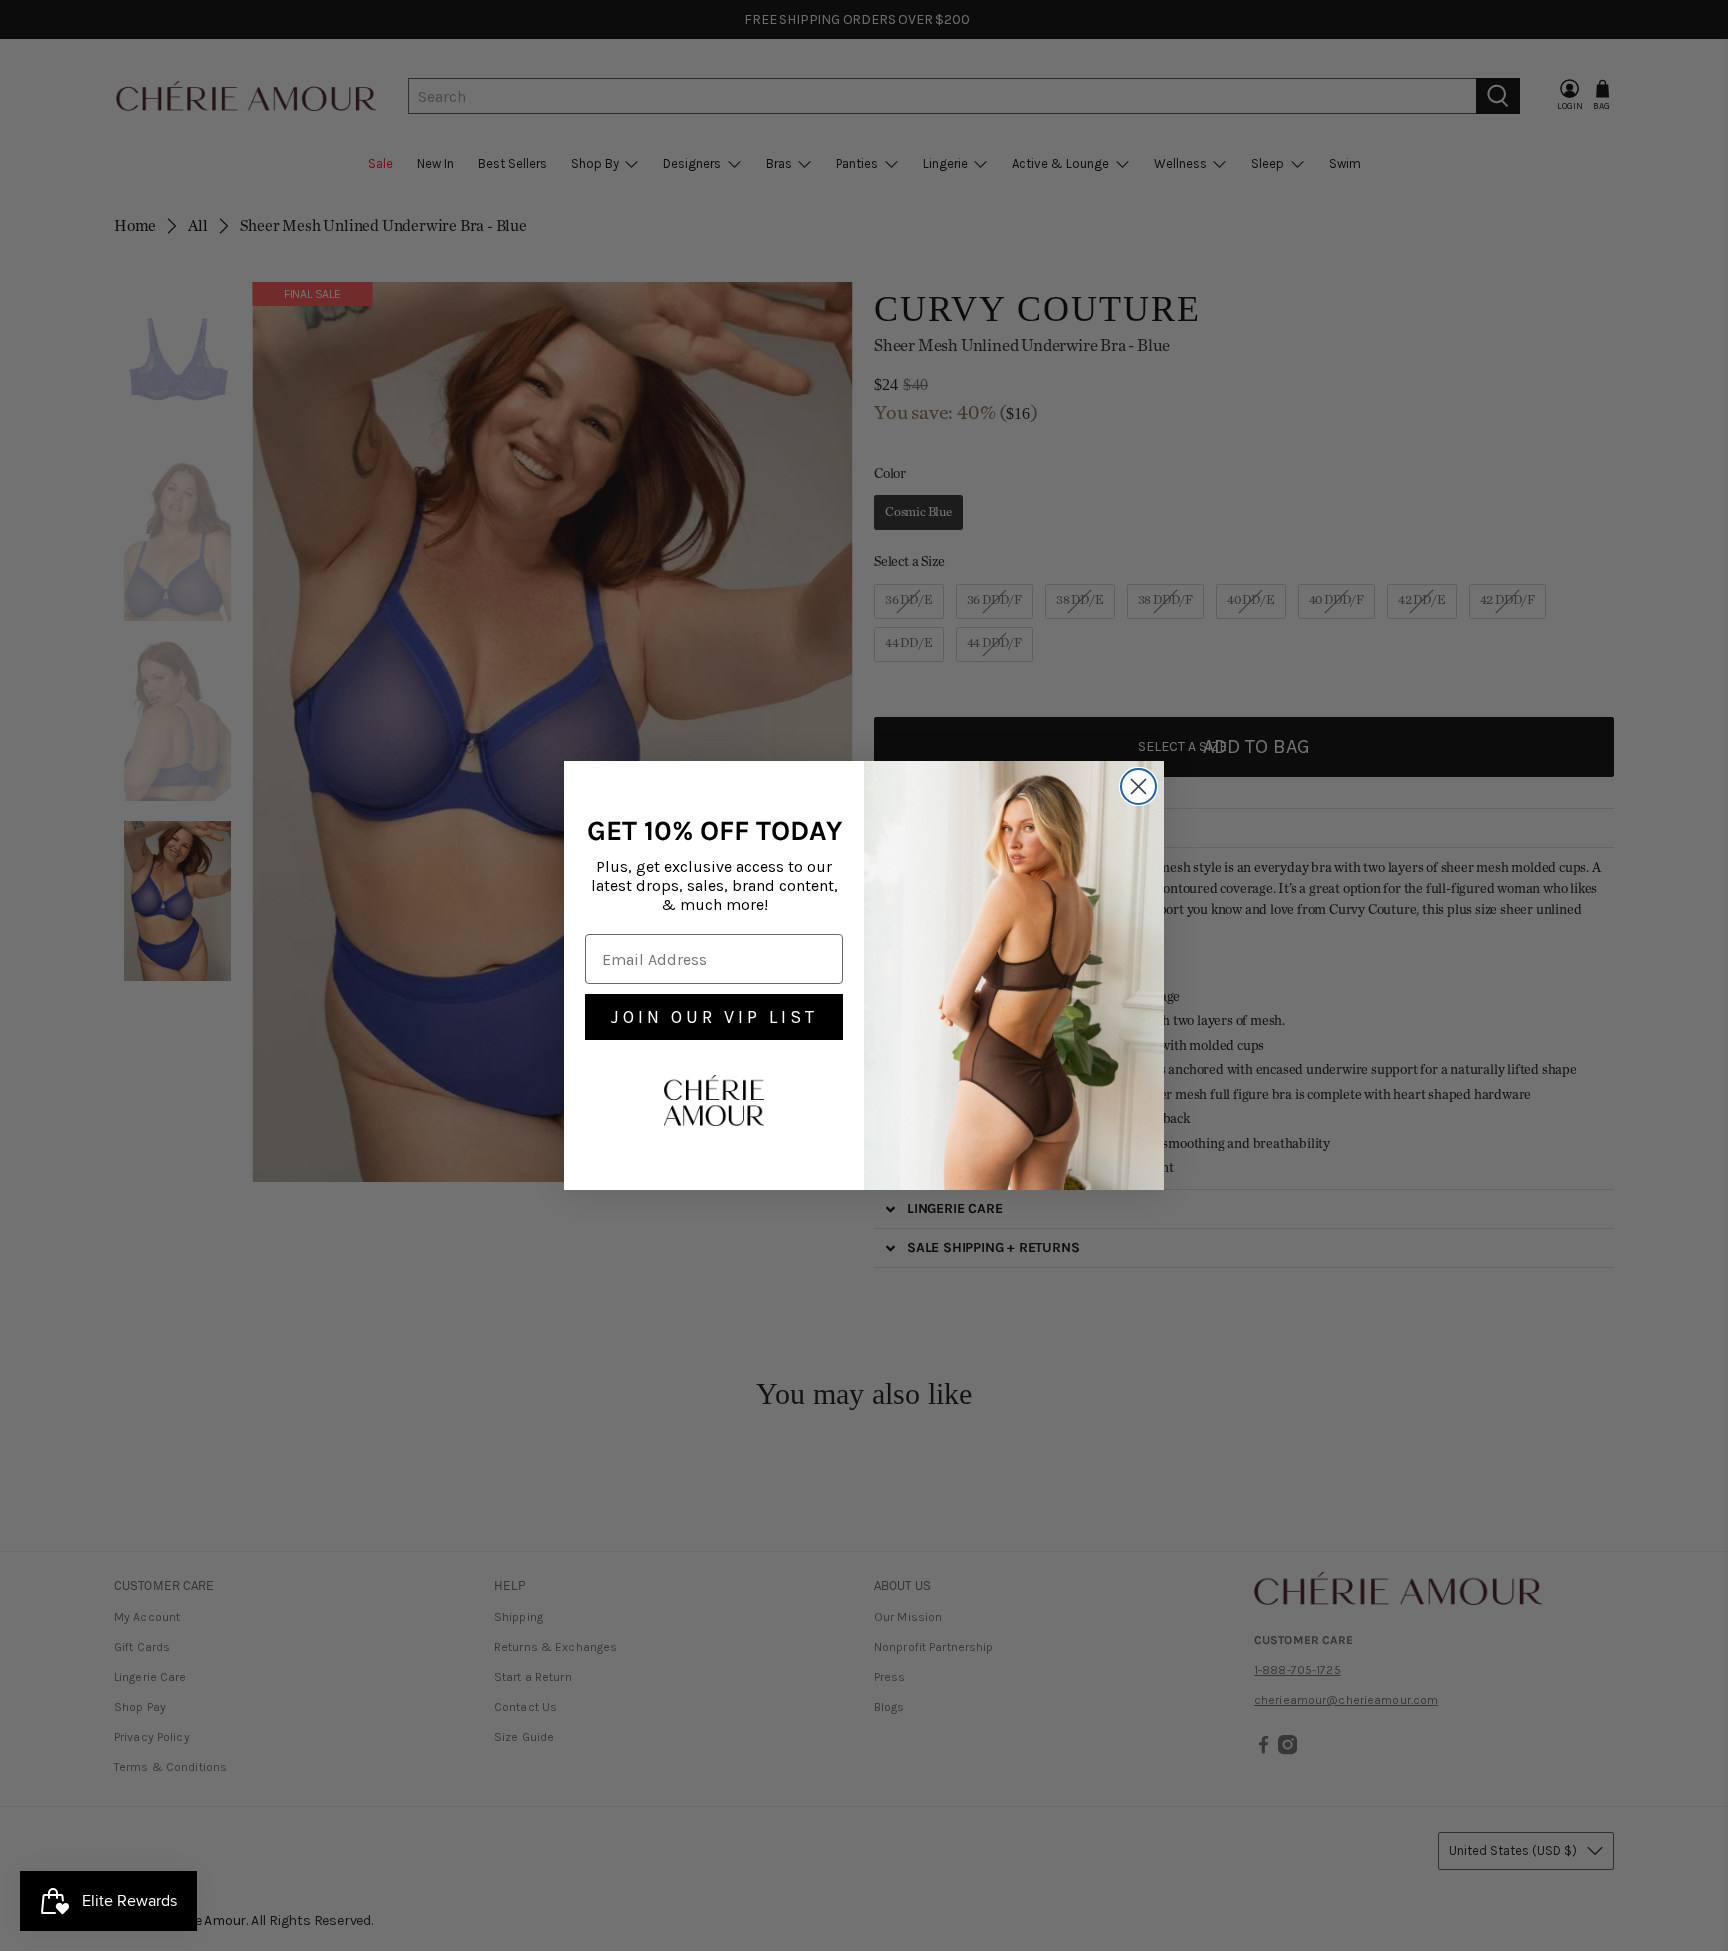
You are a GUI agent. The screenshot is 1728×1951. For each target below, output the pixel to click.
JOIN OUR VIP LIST (714, 1017)
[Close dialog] (1138, 786)
